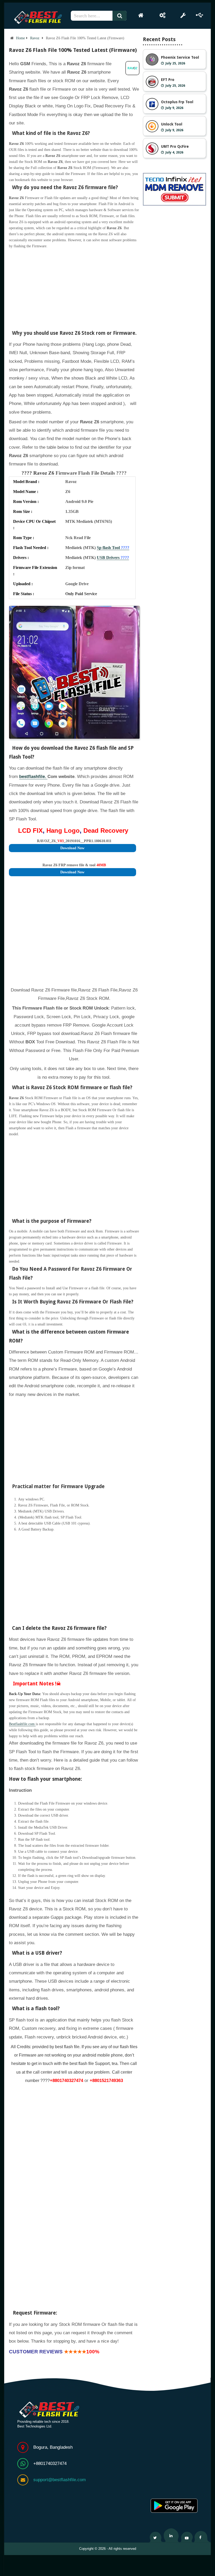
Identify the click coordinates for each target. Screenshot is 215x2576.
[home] (141, 15)
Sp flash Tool (113, 548)
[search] (122, 16)
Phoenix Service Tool (180, 57)
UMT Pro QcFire (175, 146)
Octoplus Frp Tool (177, 102)
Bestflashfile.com (22, 1724)
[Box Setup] (163, 15)
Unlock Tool (172, 124)
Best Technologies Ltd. (35, 2426)
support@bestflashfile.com (60, 2480)
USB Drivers (113, 558)
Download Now (72, 848)
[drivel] (200, 15)
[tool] (183, 15)
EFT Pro (168, 80)
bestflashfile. (33, 777)
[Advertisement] (74, 286)
